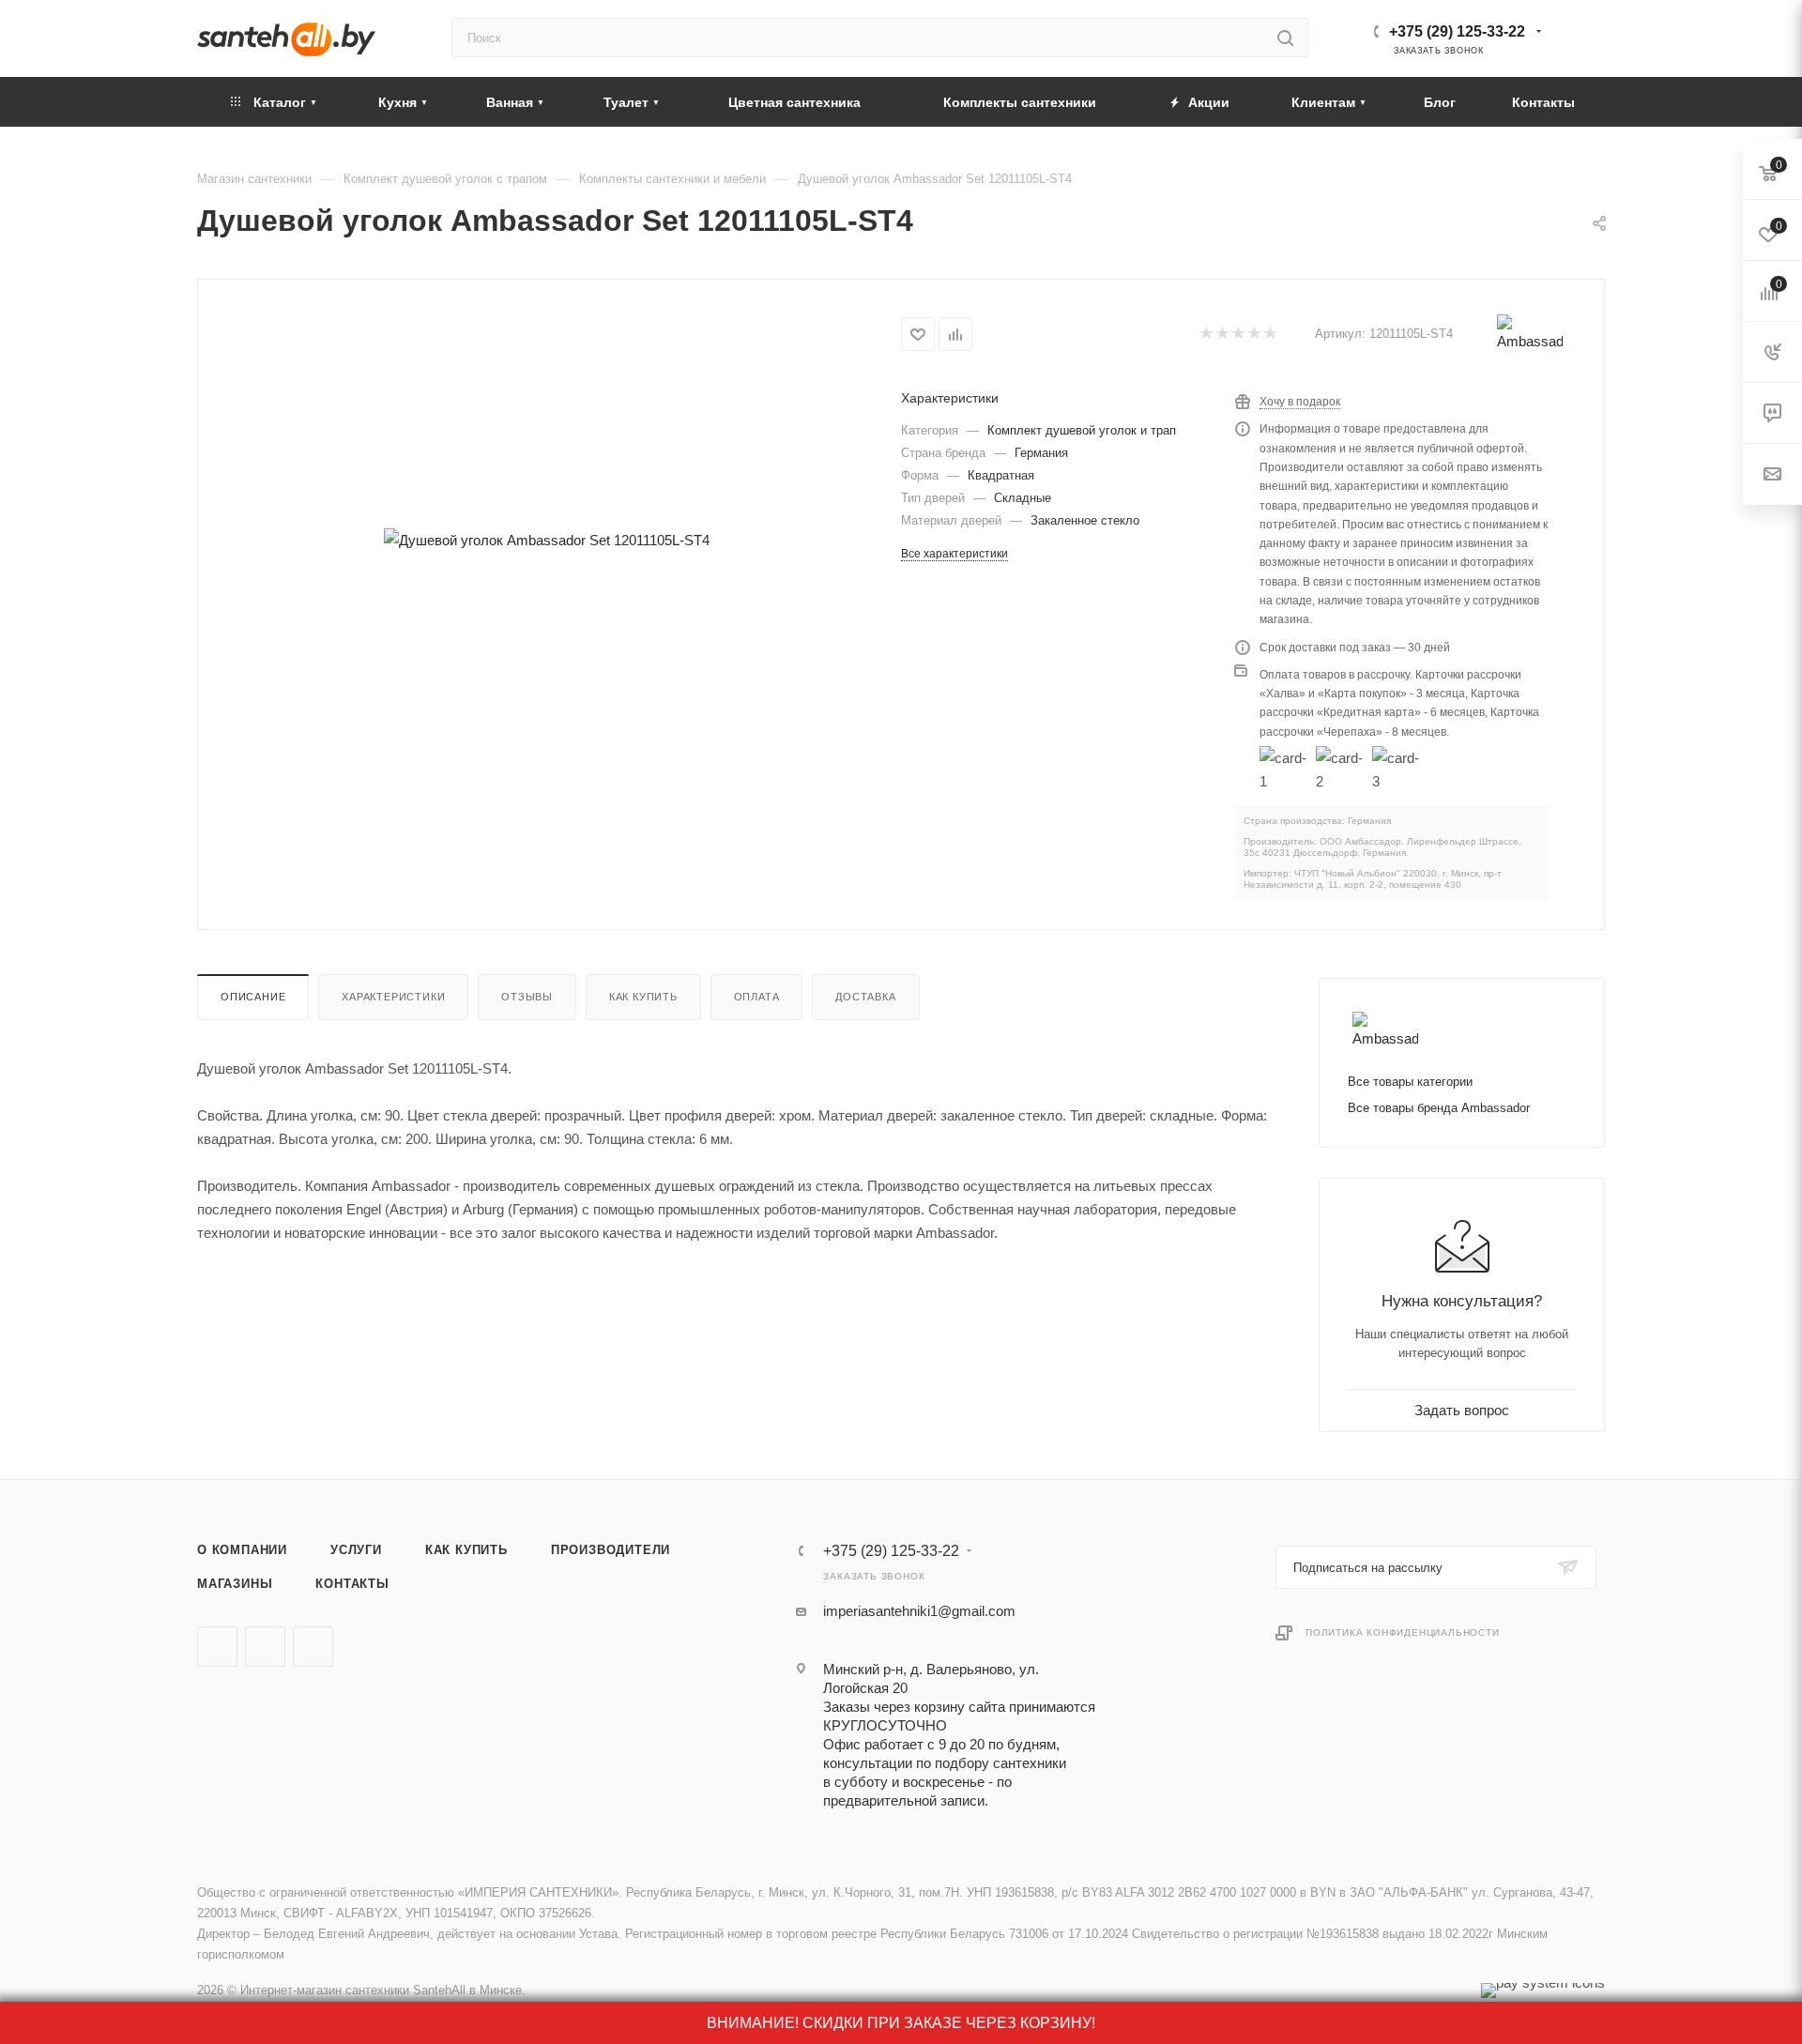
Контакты (352, 1584)
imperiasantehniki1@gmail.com (919, 1611)
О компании (242, 1550)
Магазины (235, 1584)
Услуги (356, 1550)
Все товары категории (1410, 1082)
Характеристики (393, 997)
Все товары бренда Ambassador (1439, 1108)
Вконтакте (217, 1647)
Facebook (265, 1647)
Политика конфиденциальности (1403, 1632)
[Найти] (1285, 38)
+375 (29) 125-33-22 (1457, 31)
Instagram (313, 1647)
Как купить (643, 997)
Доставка (865, 997)
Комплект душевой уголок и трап (1082, 430)
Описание (253, 997)
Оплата (757, 997)
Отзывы (527, 997)
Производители (611, 1550)
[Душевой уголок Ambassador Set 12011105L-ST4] (547, 540)
